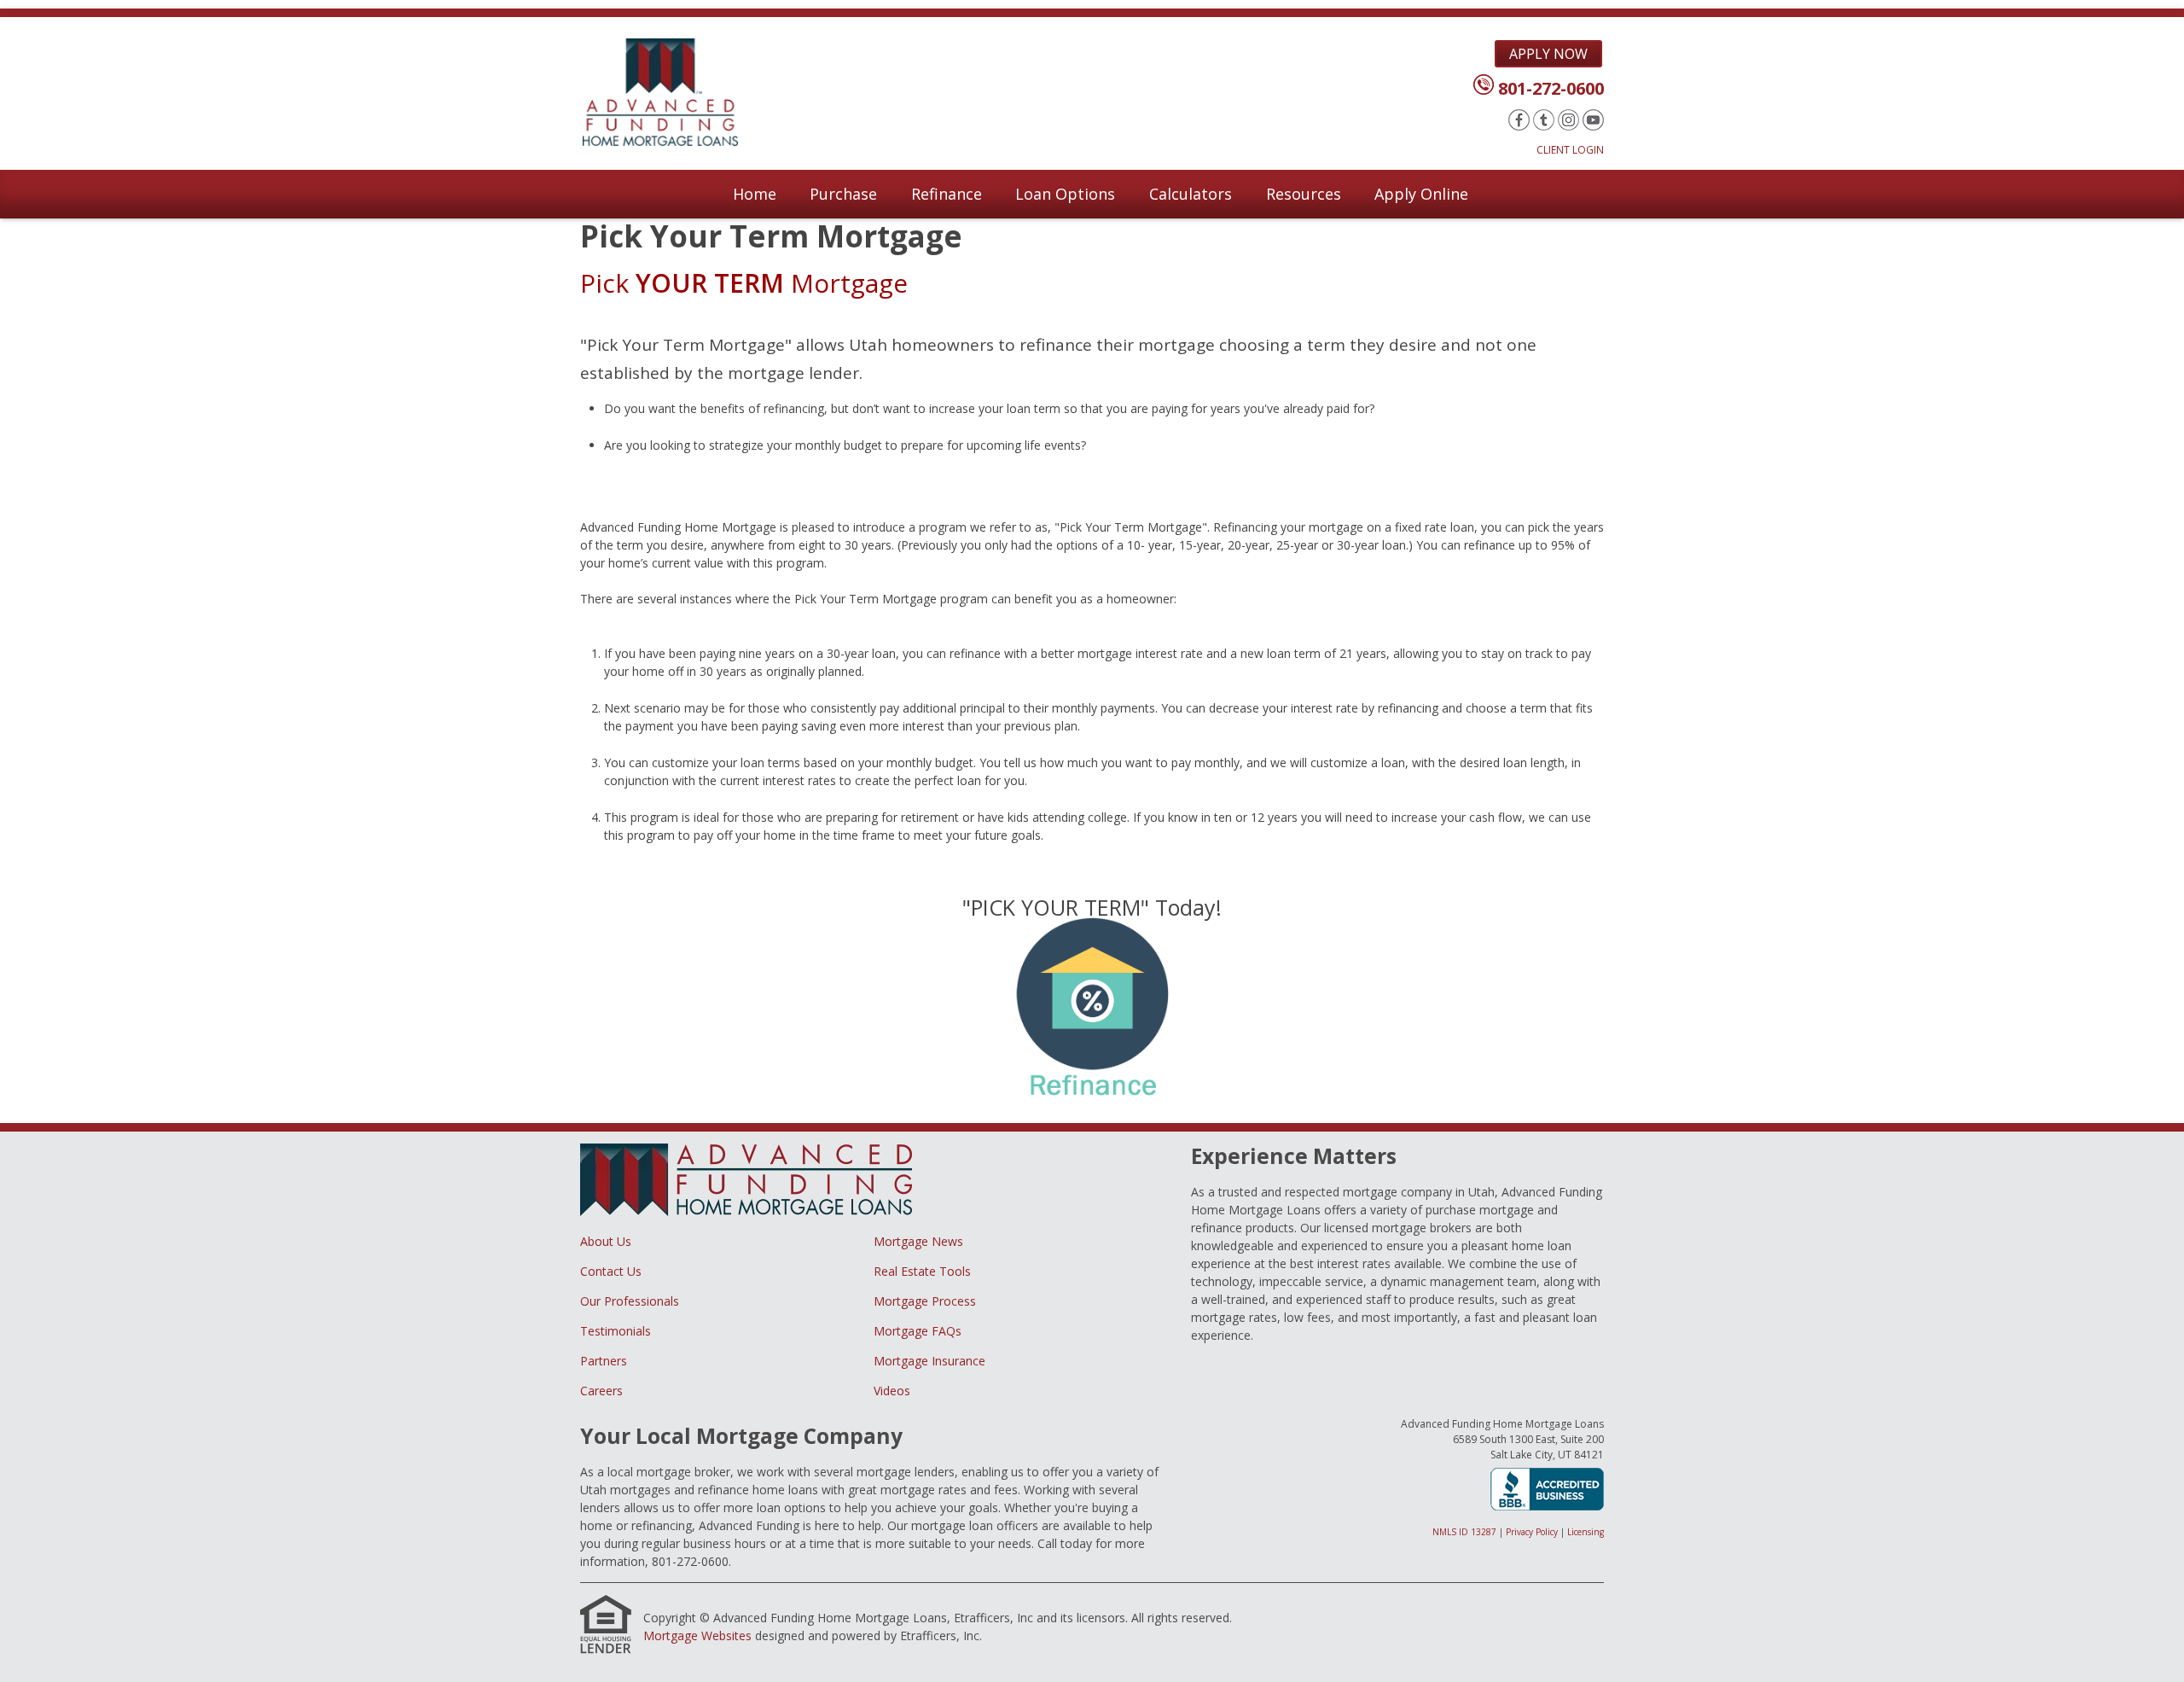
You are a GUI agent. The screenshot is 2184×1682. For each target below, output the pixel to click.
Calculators (1191, 194)
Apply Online (1421, 194)
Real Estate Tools (922, 1271)
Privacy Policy (1532, 1532)
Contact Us (611, 1271)
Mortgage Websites (697, 1635)
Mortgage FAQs (918, 1331)
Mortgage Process (925, 1301)
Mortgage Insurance (929, 1361)
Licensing (1586, 1532)
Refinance (947, 194)
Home (755, 194)
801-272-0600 (1551, 88)
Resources (1304, 194)
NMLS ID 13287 (1464, 1532)
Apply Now (1548, 54)
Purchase (843, 194)
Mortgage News (918, 1241)
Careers (601, 1391)
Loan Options (1065, 194)
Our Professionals (630, 1301)
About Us (606, 1241)
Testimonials (616, 1331)
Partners (604, 1361)
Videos (892, 1391)
